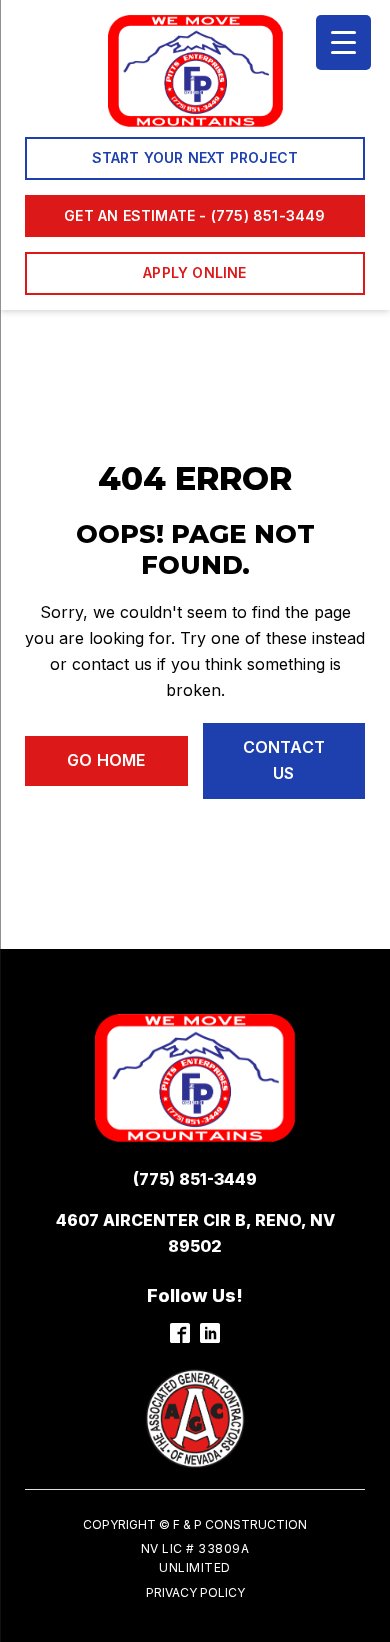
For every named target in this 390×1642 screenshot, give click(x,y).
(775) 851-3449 (195, 1179)
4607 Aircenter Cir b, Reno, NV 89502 (195, 1233)
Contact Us (284, 760)
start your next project (195, 157)
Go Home (106, 760)
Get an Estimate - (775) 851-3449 (194, 215)
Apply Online (194, 272)
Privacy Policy (195, 1592)
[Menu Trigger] (343, 42)
